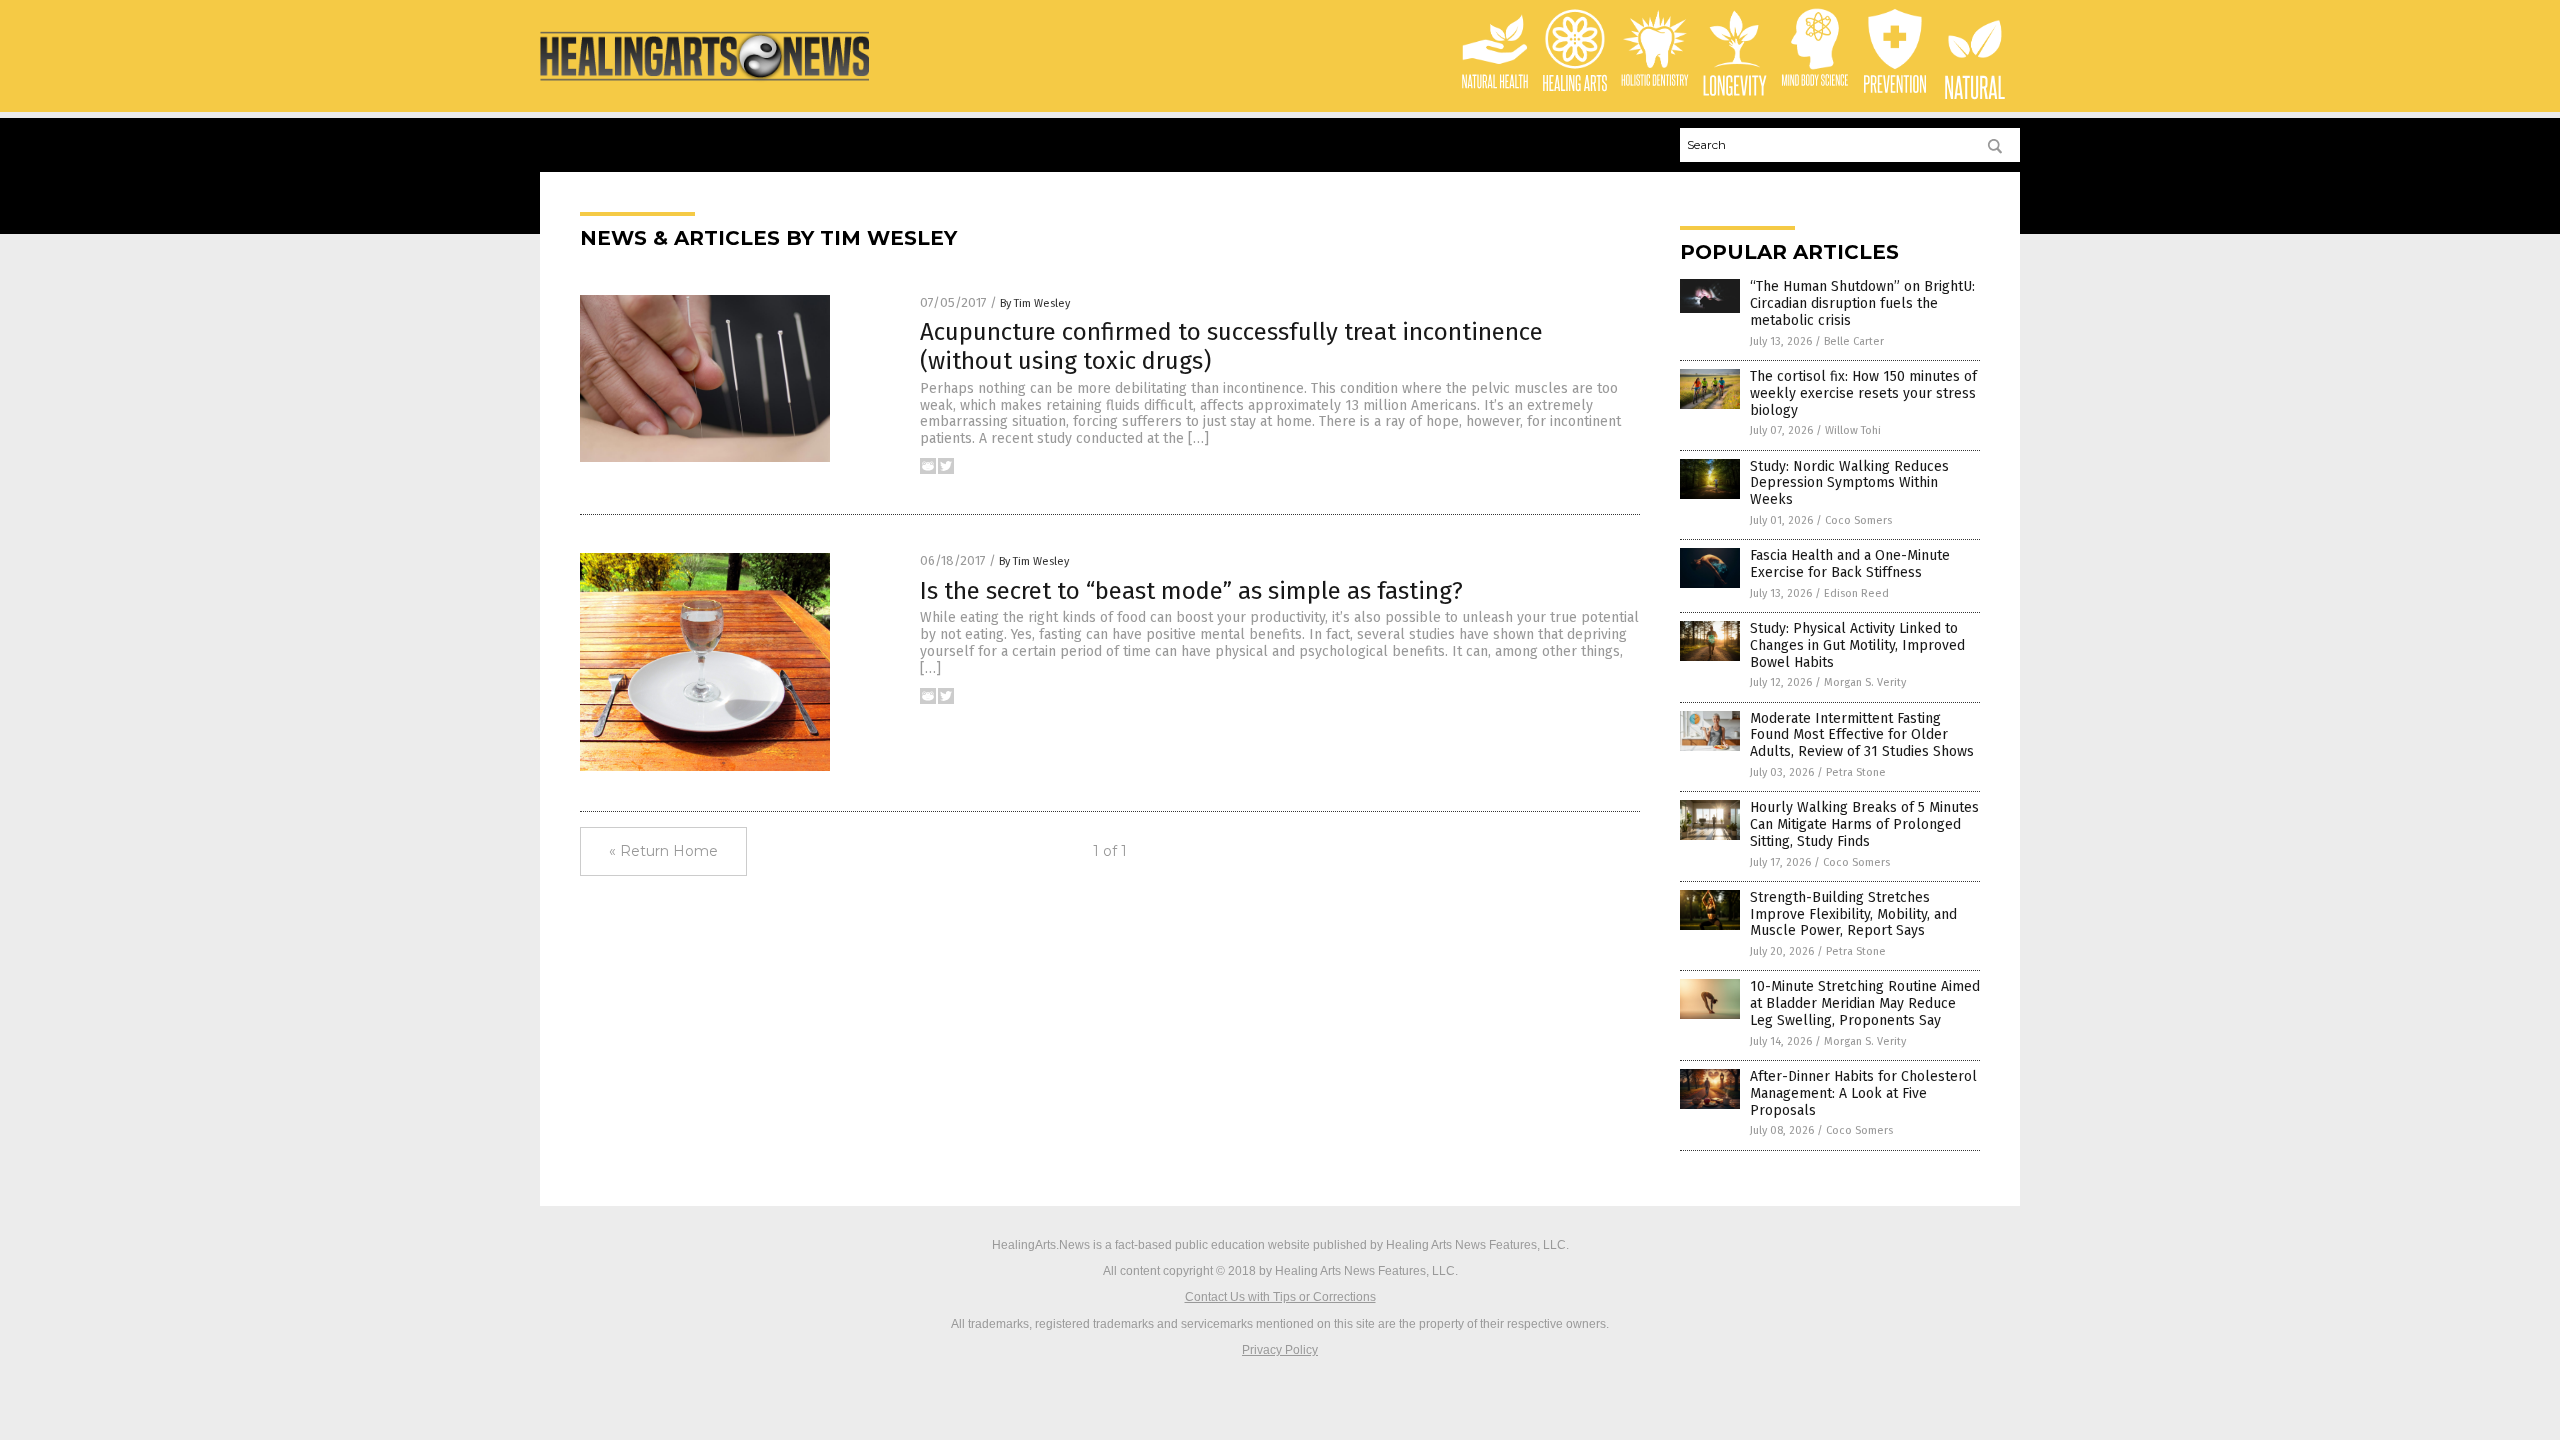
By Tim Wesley (1035, 303)
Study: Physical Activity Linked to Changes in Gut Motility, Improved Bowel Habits (1857, 645)
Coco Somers (1858, 520)
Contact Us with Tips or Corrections (1280, 1297)
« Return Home (663, 851)
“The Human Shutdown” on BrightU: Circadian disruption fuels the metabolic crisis (1862, 303)
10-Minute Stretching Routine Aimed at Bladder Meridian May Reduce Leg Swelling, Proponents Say (1865, 1003)
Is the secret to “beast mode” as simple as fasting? (1191, 591)
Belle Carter (1854, 341)
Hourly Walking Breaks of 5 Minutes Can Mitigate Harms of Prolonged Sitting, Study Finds (1864, 824)
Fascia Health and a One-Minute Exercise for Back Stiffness (1850, 564)
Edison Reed (1856, 593)
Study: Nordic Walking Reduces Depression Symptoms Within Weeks (1849, 483)
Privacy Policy (1280, 1350)
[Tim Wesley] (704, 82)
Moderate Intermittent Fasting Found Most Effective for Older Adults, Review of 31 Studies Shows (1862, 735)
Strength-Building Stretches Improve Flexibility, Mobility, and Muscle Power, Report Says (1853, 914)
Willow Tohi (1853, 430)
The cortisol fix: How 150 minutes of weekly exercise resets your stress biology (1863, 393)
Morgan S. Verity (1865, 682)
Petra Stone (1856, 772)
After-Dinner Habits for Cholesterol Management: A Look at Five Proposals (1863, 1093)
